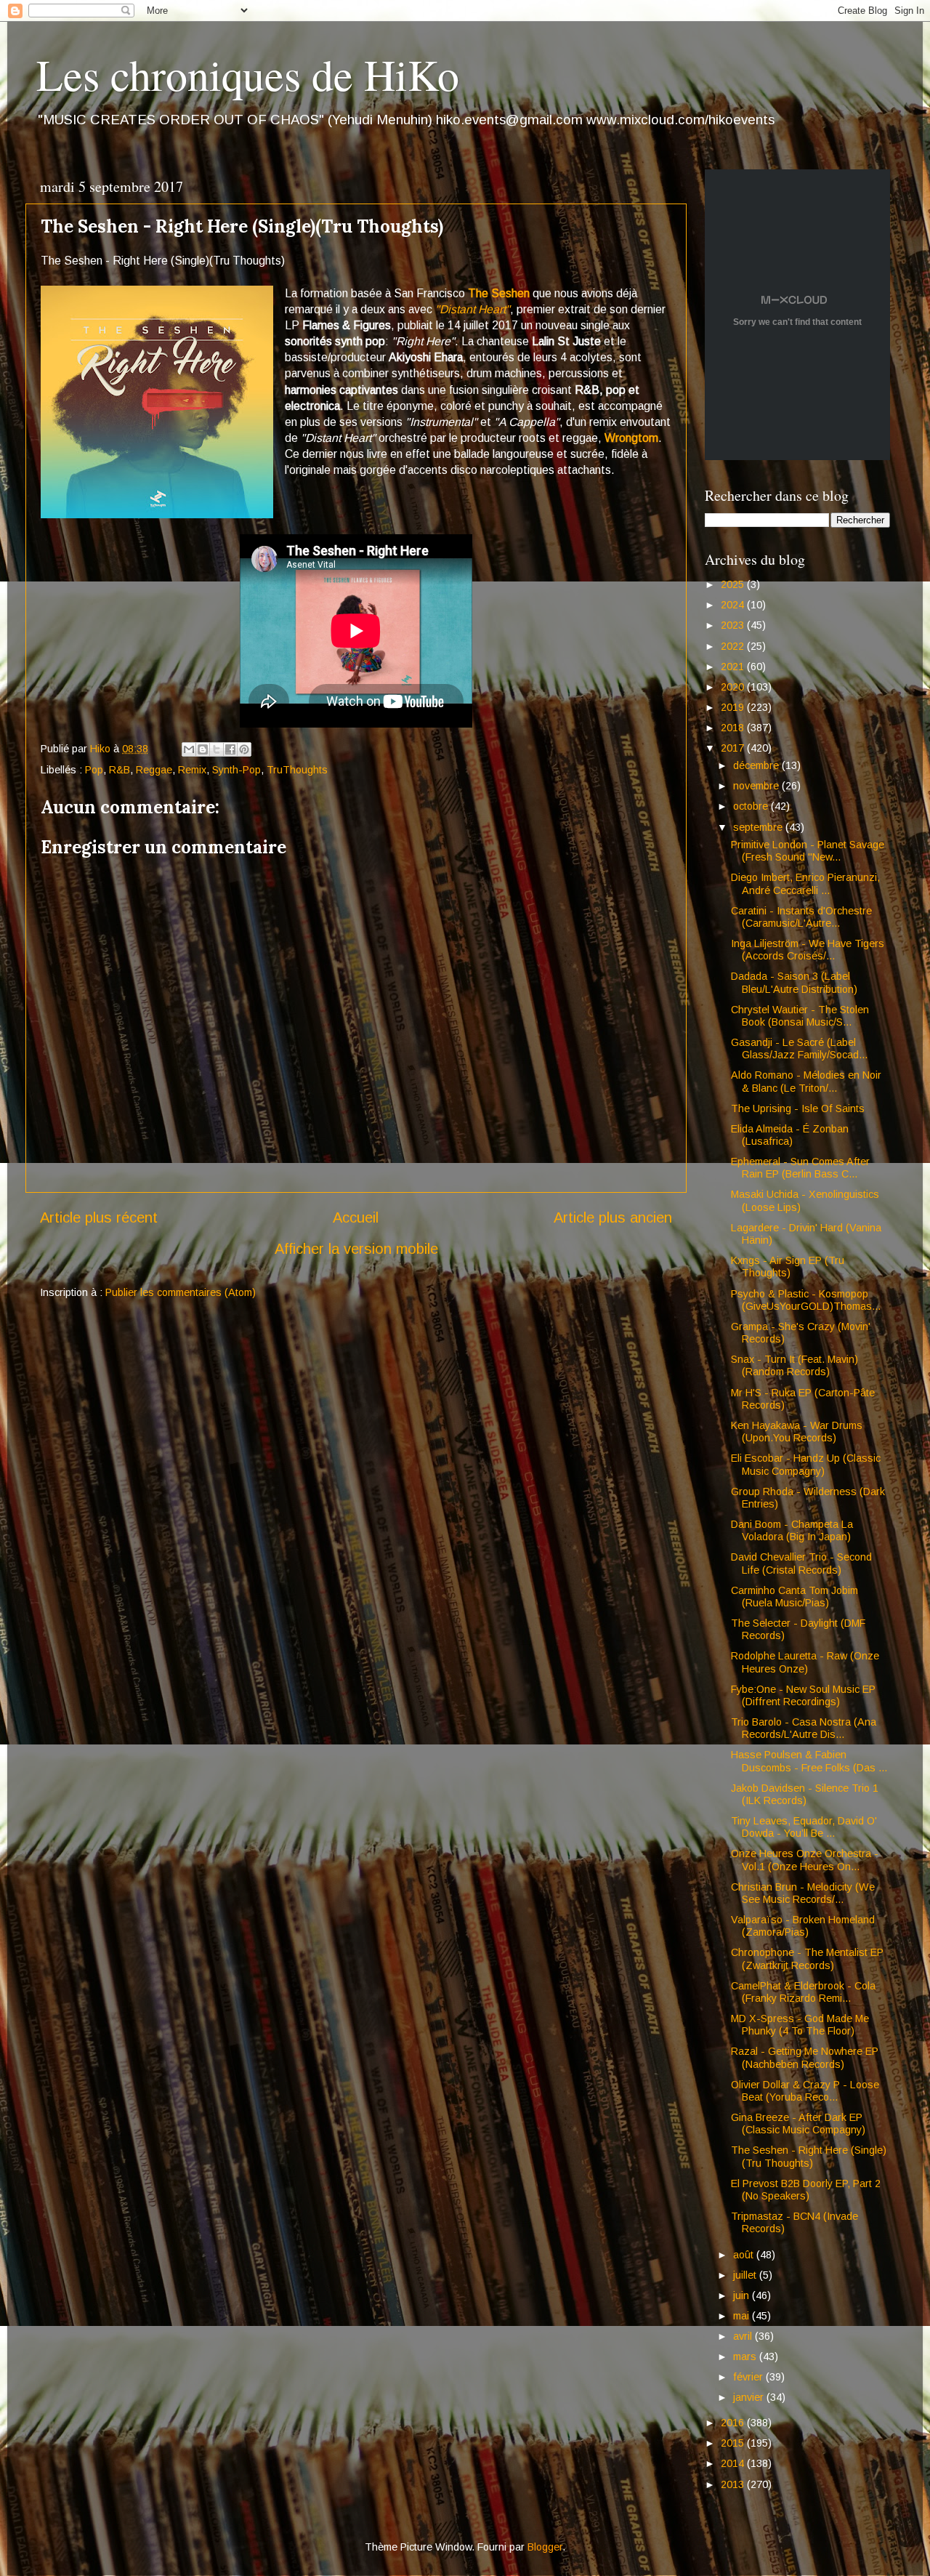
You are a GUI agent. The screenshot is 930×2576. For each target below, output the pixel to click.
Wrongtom (631, 438)
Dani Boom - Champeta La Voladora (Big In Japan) (792, 1530)
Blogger (545, 2547)
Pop (94, 770)
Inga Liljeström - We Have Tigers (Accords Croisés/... (808, 950)
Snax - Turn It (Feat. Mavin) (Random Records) (794, 1365)
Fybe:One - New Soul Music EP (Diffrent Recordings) (803, 1695)
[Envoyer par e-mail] (189, 749)
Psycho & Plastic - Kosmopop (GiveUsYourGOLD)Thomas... (806, 1300)
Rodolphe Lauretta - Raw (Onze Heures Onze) (805, 1662)
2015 (734, 2443)
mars (746, 2356)
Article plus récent (99, 1217)
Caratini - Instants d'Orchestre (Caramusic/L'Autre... (801, 917)
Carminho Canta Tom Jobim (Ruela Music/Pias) (794, 1597)
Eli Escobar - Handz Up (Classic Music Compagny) (806, 1464)
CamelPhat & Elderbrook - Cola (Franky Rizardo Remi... (803, 1992)
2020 (734, 687)
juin (743, 2295)
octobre (752, 806)
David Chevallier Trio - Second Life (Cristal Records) (801, 1563)
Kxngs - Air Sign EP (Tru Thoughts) (788, 1267)
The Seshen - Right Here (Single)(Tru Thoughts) (809, 2156)
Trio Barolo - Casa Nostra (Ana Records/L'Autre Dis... (804, 1728)
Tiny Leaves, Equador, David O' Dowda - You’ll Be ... (804, 1827)
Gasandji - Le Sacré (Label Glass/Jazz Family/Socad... (799, 1048)
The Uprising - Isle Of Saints (798, 1108)
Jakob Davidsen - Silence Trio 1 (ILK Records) (805, 1794)
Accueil (356, 1217)
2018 (734, 728)
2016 (734, 2423)
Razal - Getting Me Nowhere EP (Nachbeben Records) (805, 2057)
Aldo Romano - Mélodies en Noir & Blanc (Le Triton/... (806, 1081)
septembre (759, 827)
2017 (734, 748)
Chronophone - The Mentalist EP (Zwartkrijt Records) (807, 1959)
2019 (734, 707)
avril (744, 2336)
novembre (757, 786)
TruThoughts (297, 770)
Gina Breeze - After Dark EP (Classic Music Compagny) (798, 2124)
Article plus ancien (613, 1217)
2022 (734, 646)
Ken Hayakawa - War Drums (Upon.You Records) (797, 1432)
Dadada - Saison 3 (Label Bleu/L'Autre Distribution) (794, 982)
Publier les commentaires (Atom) (181, 1292)
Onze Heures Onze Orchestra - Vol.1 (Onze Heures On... (805, 1860)
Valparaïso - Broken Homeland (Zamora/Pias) (803, 1926)
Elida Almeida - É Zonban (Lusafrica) (790, 1135)
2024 (734, 605)
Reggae (154, 770)
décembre (757, 765)
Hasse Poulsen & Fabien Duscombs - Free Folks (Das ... (809, 1761)
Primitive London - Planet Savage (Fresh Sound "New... (808, 851)
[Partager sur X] (217, 749)
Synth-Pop (236, 770)
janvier (750, 2397)
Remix (192, 770)
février (749, 2377)
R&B (120, 770)
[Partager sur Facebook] (230, 749)
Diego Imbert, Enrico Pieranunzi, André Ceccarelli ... (805, 884)
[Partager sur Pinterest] (244, 749)
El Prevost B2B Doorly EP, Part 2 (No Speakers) (806, 2190)
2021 (734, 667)
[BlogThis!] (203, 749)
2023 (734, 625)
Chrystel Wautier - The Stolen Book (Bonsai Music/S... (800, 1016)
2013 (734, 2484)
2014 (734, 2463)
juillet (746, 2275)
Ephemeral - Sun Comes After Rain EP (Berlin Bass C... (800, 1168)
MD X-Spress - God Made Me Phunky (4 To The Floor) (800, 2025)
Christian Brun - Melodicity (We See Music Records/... (803, 1893)
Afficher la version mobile (356, 1249)
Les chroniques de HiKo (248, 74)
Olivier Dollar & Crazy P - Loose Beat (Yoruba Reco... (805, 2091)
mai (743, 2316)
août (745, 2255)
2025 (734, 584)
